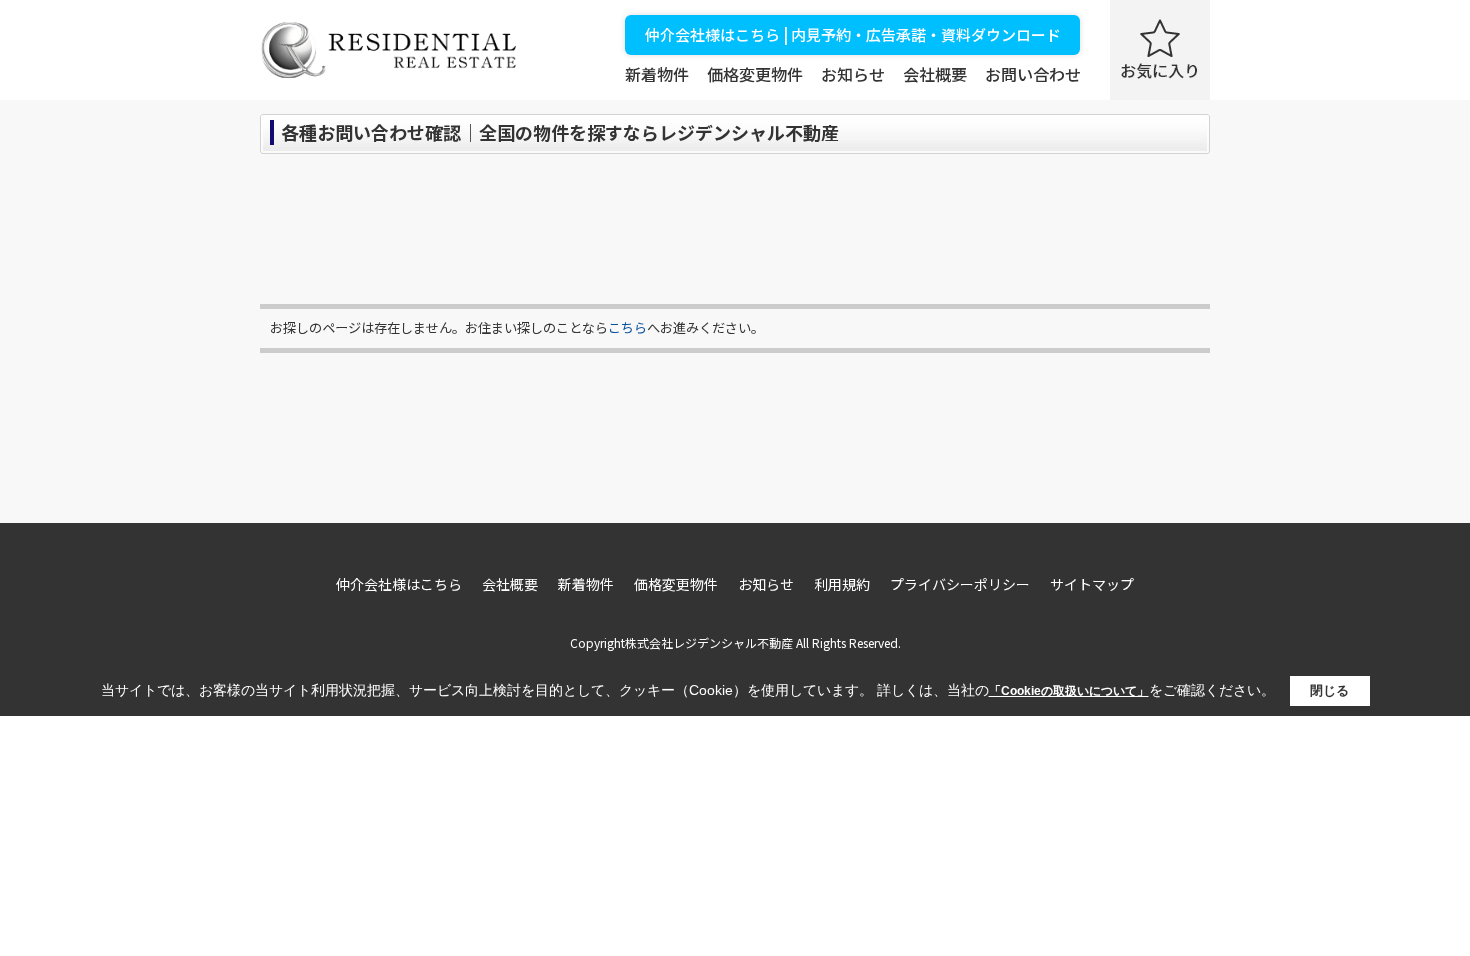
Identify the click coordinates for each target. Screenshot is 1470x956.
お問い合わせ (1033, 74)
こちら (627, 327)
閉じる (1329, 690)
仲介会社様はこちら (399, 584)
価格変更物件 (755, 74)
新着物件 (657, 74)
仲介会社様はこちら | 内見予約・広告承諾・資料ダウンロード (853, 34)
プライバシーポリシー (960, 584)
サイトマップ (1092, 584)
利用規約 (842, 584)
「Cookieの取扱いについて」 (1069, 691)
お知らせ (853, 74)
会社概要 (935, 74)
